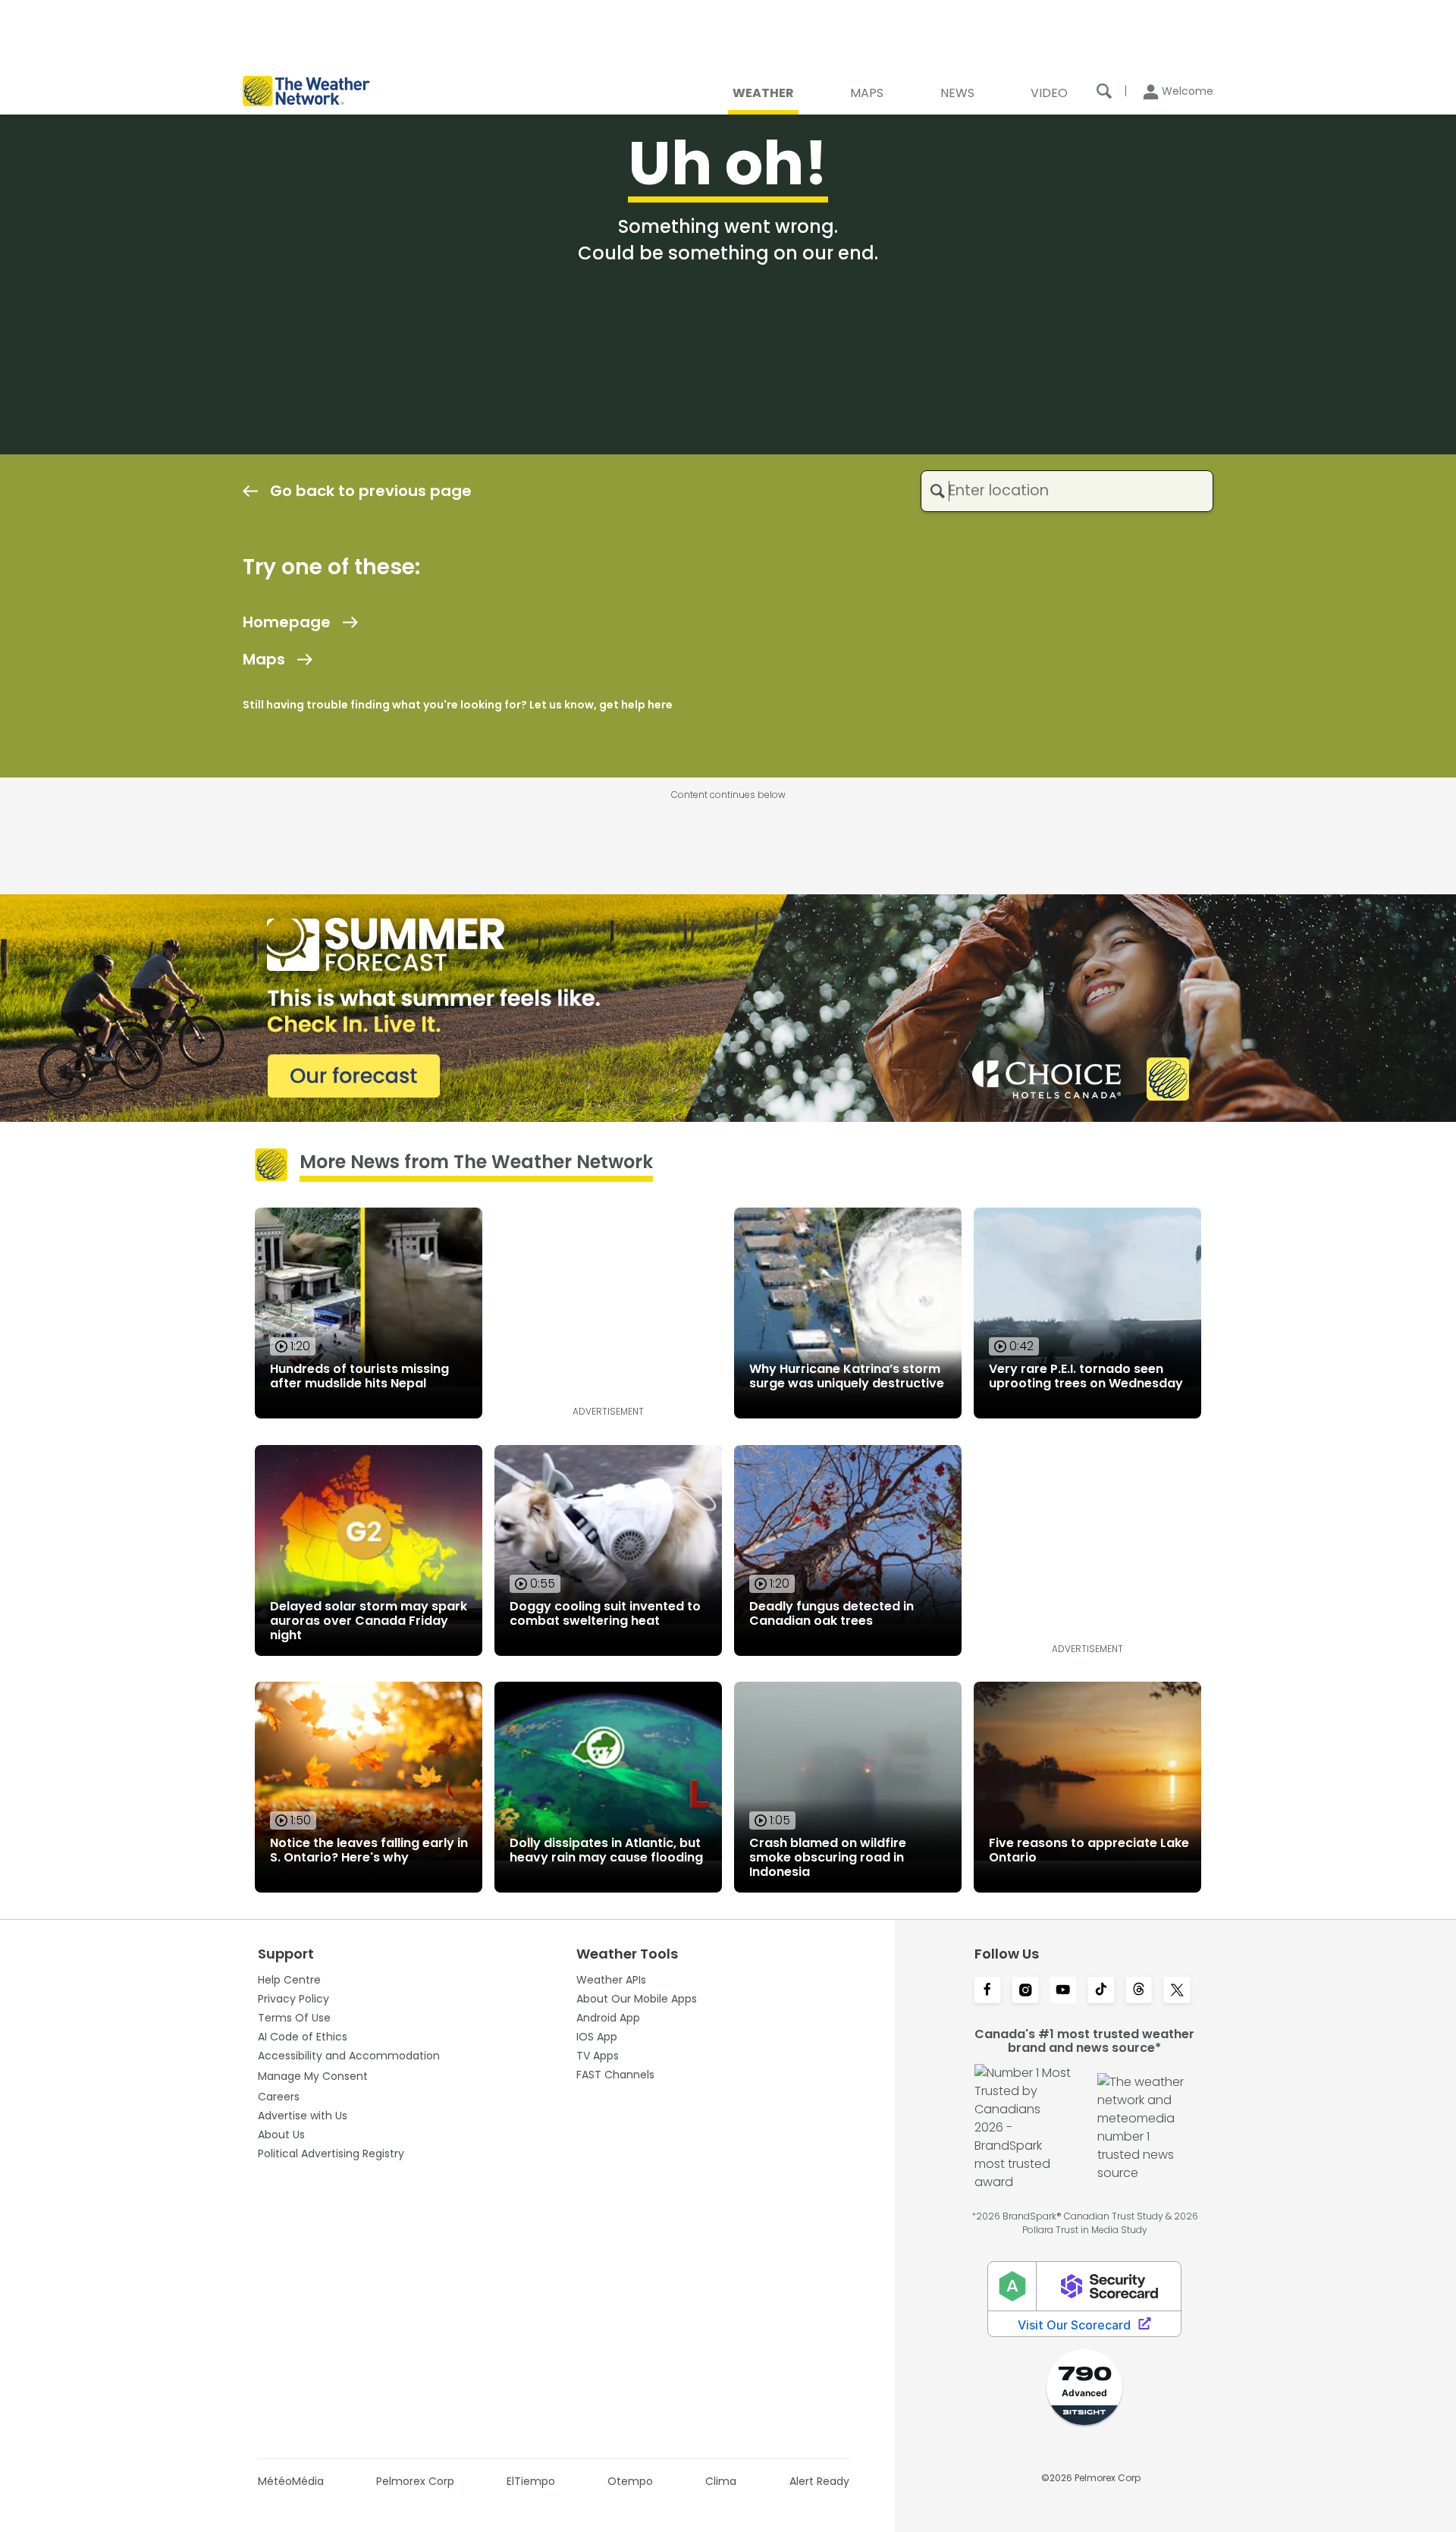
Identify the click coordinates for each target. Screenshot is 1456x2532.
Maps (264, 659)
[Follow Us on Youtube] (1063, 1991)
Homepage (287, 622)
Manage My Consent (313, 2076)
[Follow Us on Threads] (1139, 1991)
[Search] (1104, 91)
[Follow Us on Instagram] (1025, 1991)
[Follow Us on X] (1177, 1991)
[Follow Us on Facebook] (987, 1991)
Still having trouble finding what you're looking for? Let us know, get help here (458, 705)
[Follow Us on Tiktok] (1101, 1991)
